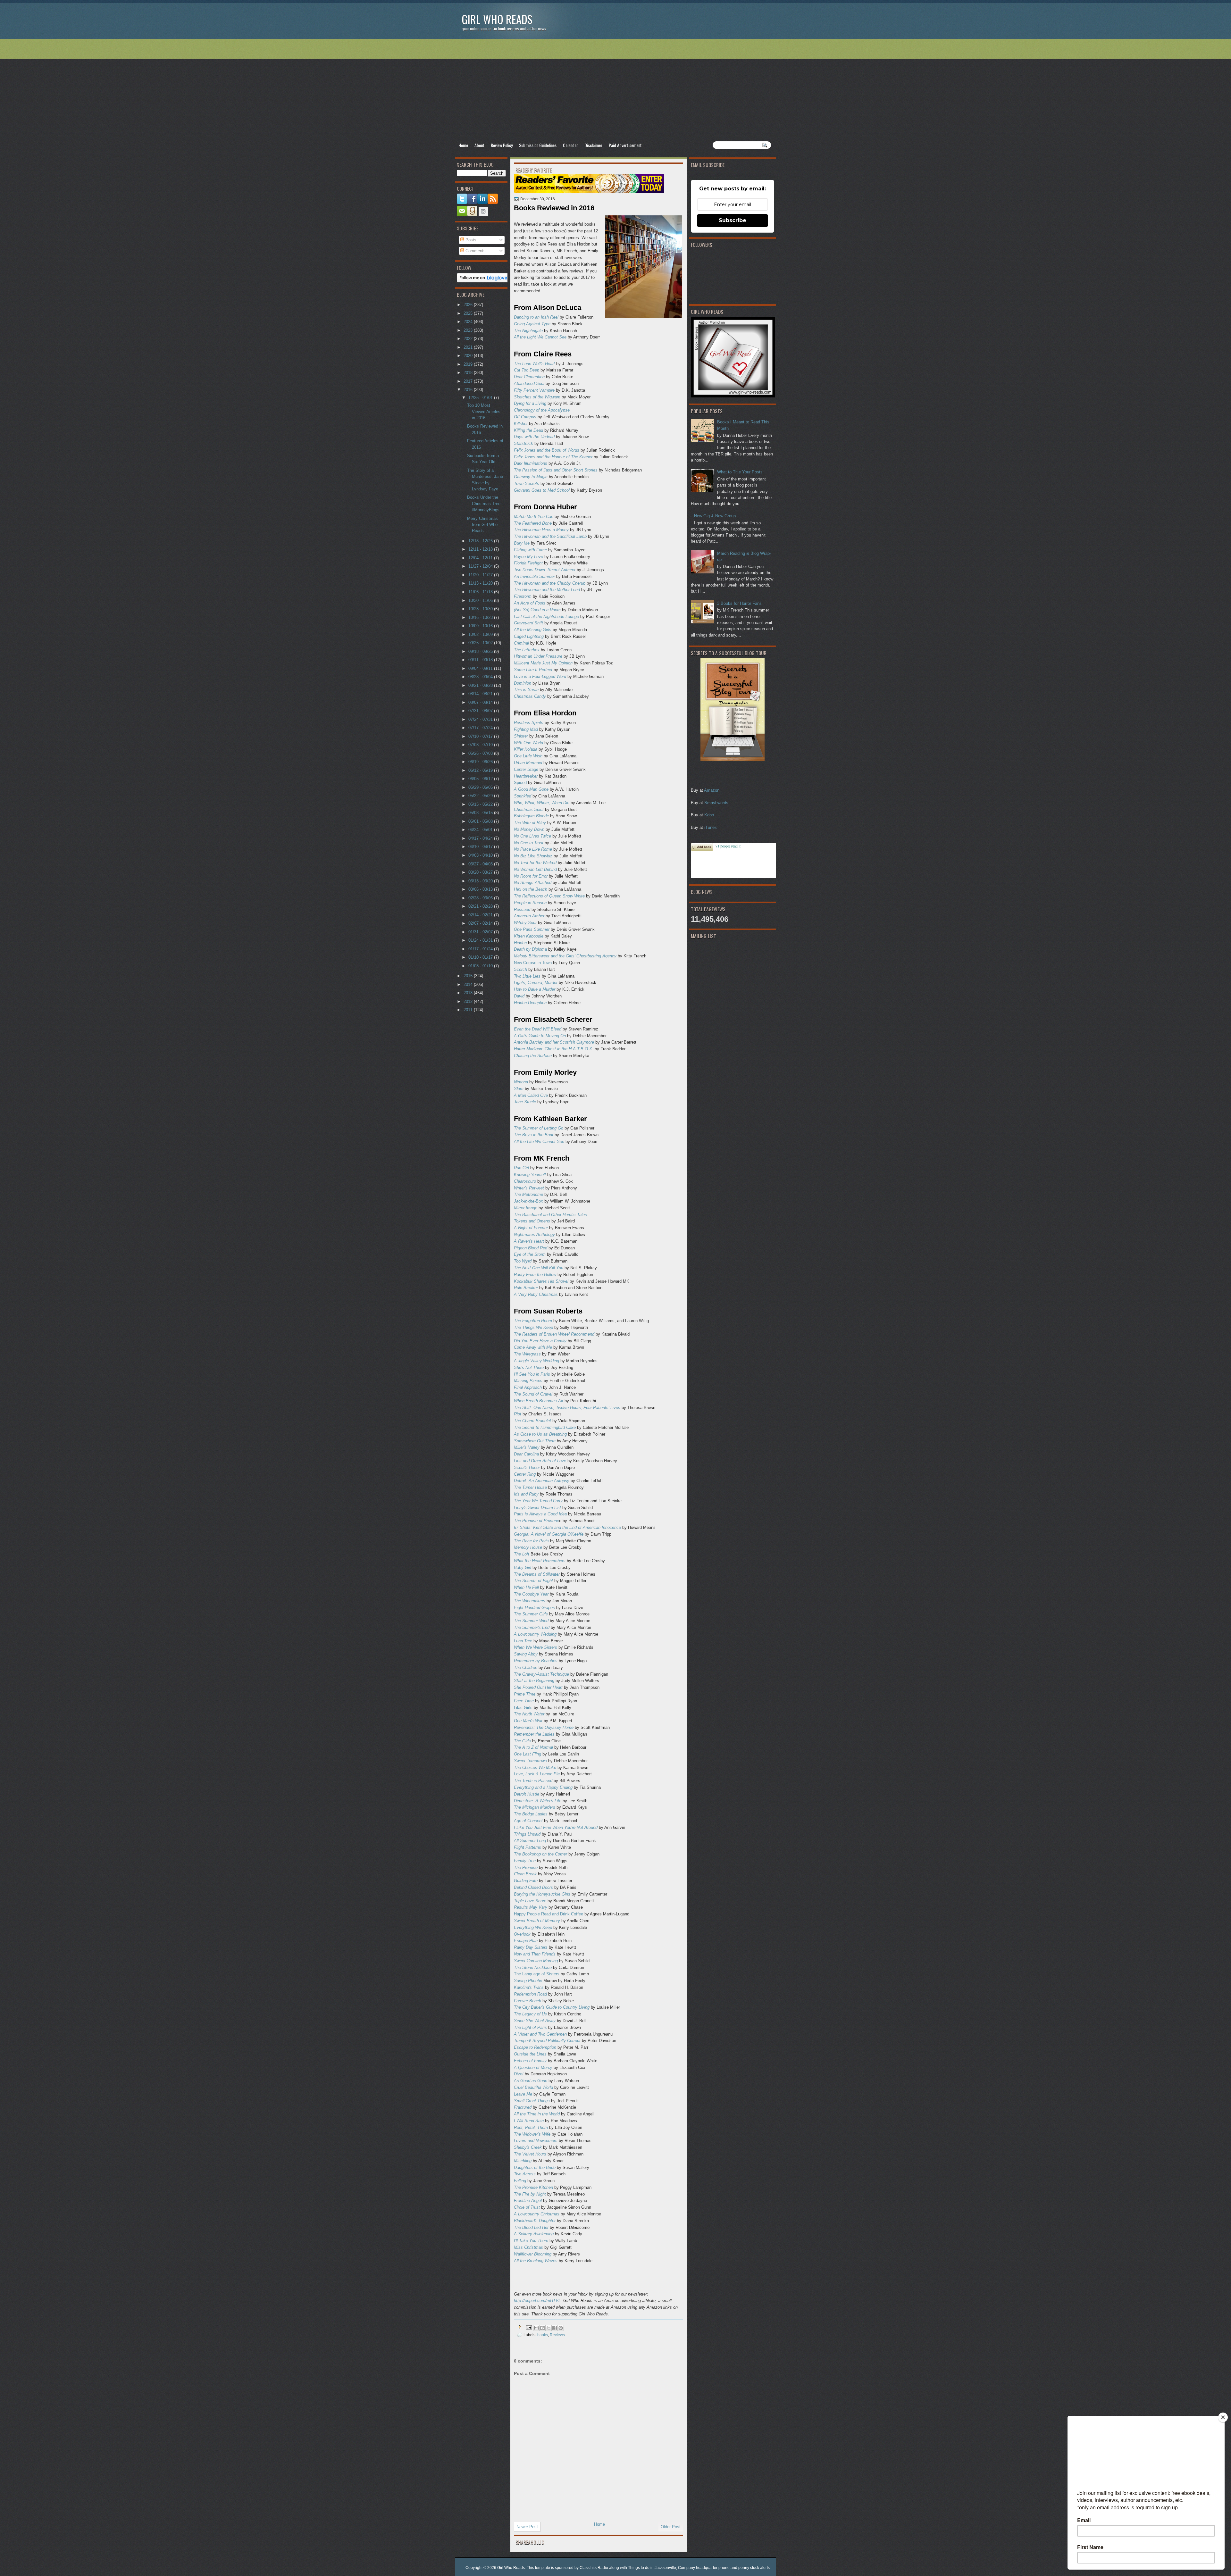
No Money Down (529, 829)
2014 (469, 984)
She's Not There (529, 1367)
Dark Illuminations (531, 463)
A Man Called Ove (531, 1095)
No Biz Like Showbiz (533, 856)
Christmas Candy (530, 696)
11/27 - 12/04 (481, 566)
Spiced (520, 783)
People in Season (530, 903)
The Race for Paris (531, 1541)
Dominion (523, 683)
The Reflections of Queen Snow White (549, 896)
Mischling (523, 2161)
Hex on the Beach (531, 889)
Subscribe (733, 220)
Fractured (523, 2107)
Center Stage (526, 769)
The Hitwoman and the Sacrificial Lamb (550, 536)
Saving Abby (526, 1654)
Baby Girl (523, 1567)
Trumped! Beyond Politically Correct (547, 2041)
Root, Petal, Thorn (531, 2127)
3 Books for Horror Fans (739, 603)
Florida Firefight (528, 563)
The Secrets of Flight (533, 1581)
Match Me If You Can (534, 517)
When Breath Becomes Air (539, 1401)
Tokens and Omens (532, 1221)
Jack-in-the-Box (528, 1201)
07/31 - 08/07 (481, 711)
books (543, 2335)
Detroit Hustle (527, 1794)
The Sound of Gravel (533, 1394)
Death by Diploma (530, 949)
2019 (469, 364)
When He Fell (526, 1587)
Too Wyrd (523, 1261)
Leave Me (523, 2094)
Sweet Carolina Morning (536, 1961)
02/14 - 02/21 (481, 915)
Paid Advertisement (625, 145)
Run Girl (522, 1168)
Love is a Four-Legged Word (540, 676)
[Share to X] (549, 2328)
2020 (469, 356)
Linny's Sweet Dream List (537, 1508)
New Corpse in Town (533, 963)
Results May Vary (531, 1907)
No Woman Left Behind (535, 869)
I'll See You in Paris (532, 1374)
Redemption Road (530, 1994)
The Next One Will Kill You (539, 1268)
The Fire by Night (530, 2194)
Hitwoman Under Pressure (538, 656)
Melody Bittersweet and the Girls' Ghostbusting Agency (565, 956)
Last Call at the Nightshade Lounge (546, 617)
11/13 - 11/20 (481, 583)
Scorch (520, 969)
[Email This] (536, 2328)
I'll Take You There (531, 2241)
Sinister (521, 736)
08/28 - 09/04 (481, 677)
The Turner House (530, 1487)
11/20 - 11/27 (481, 575)
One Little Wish (528, 756)
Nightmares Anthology (534, 1234)
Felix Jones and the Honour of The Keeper (553, 457)
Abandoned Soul (529, 383)
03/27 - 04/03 (481, 864)
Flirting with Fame (530, 550)
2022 (469, 339)
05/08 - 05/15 (481, 813)
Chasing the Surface (533, 1056)
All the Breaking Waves (536, 2261)
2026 (469, 305)
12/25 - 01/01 (481, 398)
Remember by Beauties (536, 1661)
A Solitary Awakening (534, 2234)
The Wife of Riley (530, 823)
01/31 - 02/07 (481, 932)
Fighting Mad (526, 729)
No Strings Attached (533, 883)
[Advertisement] (615, 90)
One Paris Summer (532, 929)
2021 (469, 347)
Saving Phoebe (528, 1981)
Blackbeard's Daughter (535, 2221)
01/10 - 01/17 (481, 957)
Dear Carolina (526, 1454)
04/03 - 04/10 (481, 855)
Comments (475, 251)
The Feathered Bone (533, 523)
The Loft (522, 1554)
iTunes (711, 827)
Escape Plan (526, 1941)
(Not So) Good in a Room (537, 610)
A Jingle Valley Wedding (536, 1361)
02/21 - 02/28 (481, 906)
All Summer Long (530, 1841)
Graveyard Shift (528, 623)
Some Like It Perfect (533, 670)
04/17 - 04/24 (481, 838)
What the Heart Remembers (540, 1561)
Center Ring (525, 1474)
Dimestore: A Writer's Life (538, 1801)
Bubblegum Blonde (531, 816)
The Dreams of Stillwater (537, 1574)
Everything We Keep (533, 1927)
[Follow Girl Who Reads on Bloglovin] (485, 281)
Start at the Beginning (534, 1681)
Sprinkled (523, 796)
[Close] (1223, 2417)
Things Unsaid (527, 1834)
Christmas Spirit (529, 809)
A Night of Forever (531, 1228)
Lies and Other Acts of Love (540, 1461)
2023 (469, 330)
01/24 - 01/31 (481, 940)
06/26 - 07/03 (481, 753)
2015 (469, 976)
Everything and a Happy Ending (543, 1787)
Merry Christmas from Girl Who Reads (482, 525)
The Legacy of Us (530, 2014)
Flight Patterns (528, 1847)
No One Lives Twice (532, 836)
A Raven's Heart (529, 1241)
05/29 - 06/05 (481, 787)
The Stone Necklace (533, 1967)
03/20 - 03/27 (481, 872)
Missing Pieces (528, 1381)
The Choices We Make (535, 1767)
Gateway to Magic (531, 477)
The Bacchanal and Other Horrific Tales (550, 1215)
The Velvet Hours (530, 2154)
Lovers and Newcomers (536, 2141)
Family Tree (525, 1861)
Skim (519, 1089)
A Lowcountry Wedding (535, 1634)
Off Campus (525, 417)
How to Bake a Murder (535, 989)
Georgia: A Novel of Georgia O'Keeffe (549, 1534)
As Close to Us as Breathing (540, 1434)
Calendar (570, 145)
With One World (528, 743)
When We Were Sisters (536, 1647)
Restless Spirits (529, 723)
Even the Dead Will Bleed (538, 1029)
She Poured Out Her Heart (538, 1687)
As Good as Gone (531, 2081)
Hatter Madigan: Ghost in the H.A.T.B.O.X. (554, 1049)
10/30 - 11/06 (481, 600)
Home (463, 145)
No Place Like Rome (533, 849)
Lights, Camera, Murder (536, 983)
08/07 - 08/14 (481, 702)
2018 (469, 373)
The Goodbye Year (531, 1594)
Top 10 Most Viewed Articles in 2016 (484, 412)
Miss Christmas (528, 2247)
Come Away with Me (533, 1347)
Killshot (521, 424)
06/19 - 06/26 (481, 762)
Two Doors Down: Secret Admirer (545, 570)
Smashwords (716, 803)
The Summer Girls (531, 1614)
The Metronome (528, 1194)
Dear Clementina (529, 377)
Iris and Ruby (526, 1494)
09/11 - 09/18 (481, 660)
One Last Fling (528, 1754)
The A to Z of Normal (533, 1747)
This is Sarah (526, 690)
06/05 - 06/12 (481, 779)
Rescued (522, 909)
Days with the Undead (534, 437)
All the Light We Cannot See (540, 337)
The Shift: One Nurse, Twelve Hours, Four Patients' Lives (567, 1408)
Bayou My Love (528, 557)
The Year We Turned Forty (538, 1501)
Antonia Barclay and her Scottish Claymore (554, 1042)
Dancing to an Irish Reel (536, 317)
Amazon (712, 790)
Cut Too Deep (527, 370)
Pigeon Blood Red (531, 1248)
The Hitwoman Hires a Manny (541, 530)
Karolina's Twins (529, 1987)
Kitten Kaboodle (529, 936)
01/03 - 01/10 (481, 966)
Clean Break (525, 1874)
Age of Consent (528, 1821)
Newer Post (527, 2527)
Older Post (671, 2527)
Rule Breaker (526, 1288)
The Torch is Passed (533, 1781)
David (519, 996)
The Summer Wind (531, 1621)
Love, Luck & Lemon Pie (537, 1774)
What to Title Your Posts (740, 472)
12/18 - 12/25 (481, 541)
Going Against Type (532, 324)
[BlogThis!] (542, 2328)
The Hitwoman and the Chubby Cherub (550, 583)
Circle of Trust (527, 2207)
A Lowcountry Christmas (537, 2214)
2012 (469, 1001)
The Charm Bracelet (532, 1421)
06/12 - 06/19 (481, 770)
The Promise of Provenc (536, 1521)
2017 (469, 381)
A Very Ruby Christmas (536, 1294)
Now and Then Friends (535, 1954)
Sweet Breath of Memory (537, 1921)
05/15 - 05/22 (481, 804)
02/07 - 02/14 (481, 923)
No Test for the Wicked (535, 863)
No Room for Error (531, 876)
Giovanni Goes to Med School (542, 490)
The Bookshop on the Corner (540, 1854)
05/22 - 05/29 (481, 796)
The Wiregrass (527, 1354)
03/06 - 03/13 (481, 889)
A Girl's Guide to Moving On (540, 1036)
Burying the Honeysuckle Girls (542, 1894)
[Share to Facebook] (555, 2328)
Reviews (557, 2335)
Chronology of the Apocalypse (542, 410)
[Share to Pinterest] (561, 2328)
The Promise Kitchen (533, 2187)
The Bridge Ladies (531, 1814)
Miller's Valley (527, 1447)
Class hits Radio (594, 2568)
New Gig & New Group (715, 516)
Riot (518, 1414)
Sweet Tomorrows (530, 1761)
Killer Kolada (526, 749)
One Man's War (528, 1721)
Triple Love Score (530, 1901)
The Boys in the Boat (534, 1135)
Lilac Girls (523, 1708)
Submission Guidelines (538, 145)
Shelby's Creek (528, 2147)
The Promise (526, 1867)
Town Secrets (527, 484)
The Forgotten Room (533, 1321)
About (479, 145)
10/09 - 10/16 (481, 626)
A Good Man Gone (531, 789)
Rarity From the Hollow (535, 1275)
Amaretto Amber (529, 916)
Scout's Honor (527, 1467)
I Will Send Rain (529, 2121)
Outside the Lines (530, 2054)
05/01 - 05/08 (481, 821)
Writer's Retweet (529, 1188)
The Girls (522, 1741)
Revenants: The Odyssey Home (544, 1727)
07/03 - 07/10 (481, 745)
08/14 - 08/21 (481, 694)
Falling (520, 2181)
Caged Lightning (529, 636)
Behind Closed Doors (533, 1887)
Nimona (521, 1082)
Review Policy (502, 145)
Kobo (709, 815)
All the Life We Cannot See (539, 1142)
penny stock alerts (754, 2568)
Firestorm (523, 596)
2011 (469, 1010)
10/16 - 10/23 (481, 617)
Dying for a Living (530, 403)
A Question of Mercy (533, 2067)
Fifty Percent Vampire (534, 390)
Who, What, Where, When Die (542, 803)
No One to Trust (529, 843)
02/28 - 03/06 (481, 898)
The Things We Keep (533, 1327)
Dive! (519, 2074)
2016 (469, 390)
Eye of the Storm (530, 1254)
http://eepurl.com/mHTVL (537, 2301)
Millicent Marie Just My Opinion (543, 663)
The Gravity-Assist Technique (541, 1674)
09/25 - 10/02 (481, 643)
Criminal (521, 643)
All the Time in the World (537, 2114)
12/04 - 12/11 (481, 558)
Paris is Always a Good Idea (540, 1514)
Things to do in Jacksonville (652, 2568)
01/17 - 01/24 (481, 949)
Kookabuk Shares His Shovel (541, 1281)
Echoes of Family (530, 2061)
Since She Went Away (535, 2021)
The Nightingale (528, 331)
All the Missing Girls (533, 630)
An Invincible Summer (534, 576)
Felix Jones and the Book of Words (547, 450)
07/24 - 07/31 (481, 719)
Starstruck (523, 443)
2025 (469, 313)
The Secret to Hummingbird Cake (545, 1427)
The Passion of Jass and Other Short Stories (556, 470)
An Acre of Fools (530, 603)
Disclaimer (593, 145)
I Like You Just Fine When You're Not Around (556, 1827)
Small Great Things (532, 2101)
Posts (470, 240)
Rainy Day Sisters (531, 1947)
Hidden (520, 943)
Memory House (528, 1547)
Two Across (525, 2174)
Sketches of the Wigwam (537, 397)
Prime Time (525, 1694)
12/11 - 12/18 (481, 549)
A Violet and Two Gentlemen (540, 2034)
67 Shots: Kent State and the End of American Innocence (567, 1527)
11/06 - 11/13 (481, 592)
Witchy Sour (525, 923)
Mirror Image (526, 1208)
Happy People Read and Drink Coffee (549, 1914)
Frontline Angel (528, 2201)
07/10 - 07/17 (481, 736)
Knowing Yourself (530, 1175)
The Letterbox (527, 650)
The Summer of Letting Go (539, 1128)
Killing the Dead (528, 430)
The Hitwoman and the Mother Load (547, 590)
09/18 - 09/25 (481, 651)
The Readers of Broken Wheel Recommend (554, 1334)
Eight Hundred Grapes (534, 1608)
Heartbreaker (526, 776)
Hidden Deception (530, 1003)
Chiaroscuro (525, 1181)
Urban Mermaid (528, 763)
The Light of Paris (530, 2027)
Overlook (522, 1934)
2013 (469, 993)
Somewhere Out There (535, 1441)
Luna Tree (523, 1641)
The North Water (529, 1714)
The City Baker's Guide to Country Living (552, 2007)
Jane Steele (525, 1102)
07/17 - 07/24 (481, 728)
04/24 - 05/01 (481, 830)
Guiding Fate (526, 1881)
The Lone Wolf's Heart (534, 364)
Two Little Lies (527, 976)
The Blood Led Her (531, 2227)
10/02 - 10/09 (481, 634)
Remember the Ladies (534, 1734)
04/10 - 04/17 (481, 847)
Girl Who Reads (497, 19)
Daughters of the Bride (535, 2168)
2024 (469, 322)
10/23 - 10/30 (481, 609)
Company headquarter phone (704, 2568)
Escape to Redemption (535, 2047)
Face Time (524, 1701)
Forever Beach (528, 2001)
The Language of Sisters (537, 1974)
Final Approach (528, 1387)
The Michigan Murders (535, 1807)
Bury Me (522, 543)
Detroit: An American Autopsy (542, 1481)
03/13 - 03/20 (481, 881)
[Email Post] (528, 2327)
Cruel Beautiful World (533, 2087)
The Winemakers (530, 1601)
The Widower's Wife (532, 2134)
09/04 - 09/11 (481, 668)
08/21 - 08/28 (481, 685)
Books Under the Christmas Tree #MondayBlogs (484, 504)
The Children (526, 1667)
